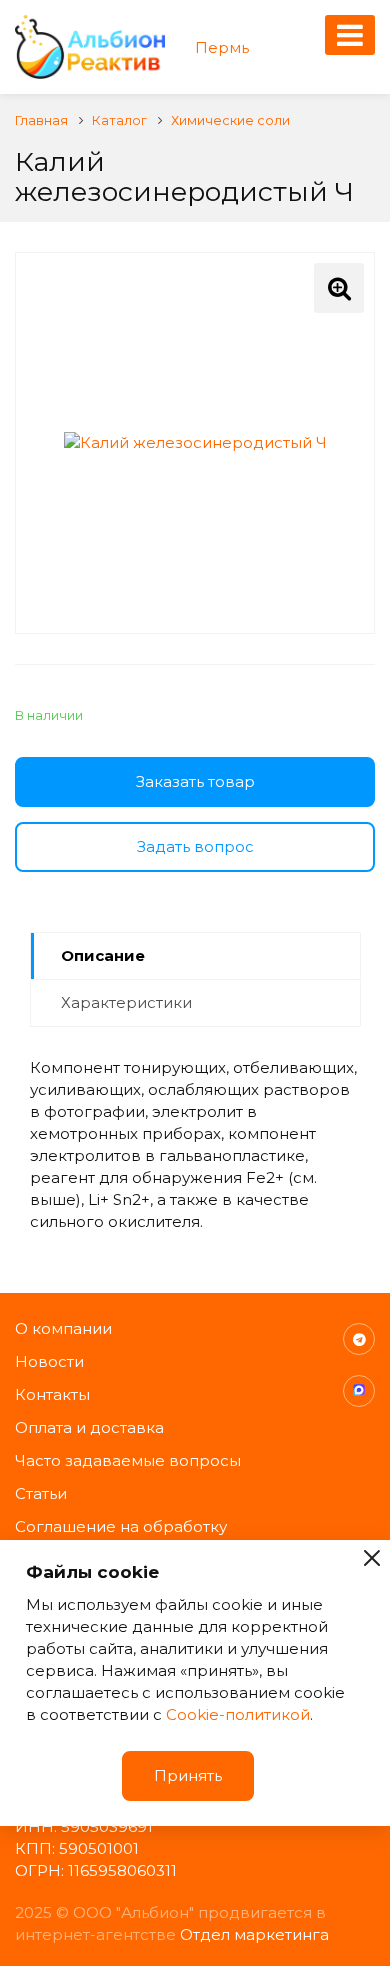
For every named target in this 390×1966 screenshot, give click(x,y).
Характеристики (126, 1002)
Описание (103, 955)
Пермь (222, 47)
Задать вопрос (195, 846)
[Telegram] (359, 1339)
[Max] (359, 1391)
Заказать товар (195, 781)
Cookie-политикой (238, 1714)
